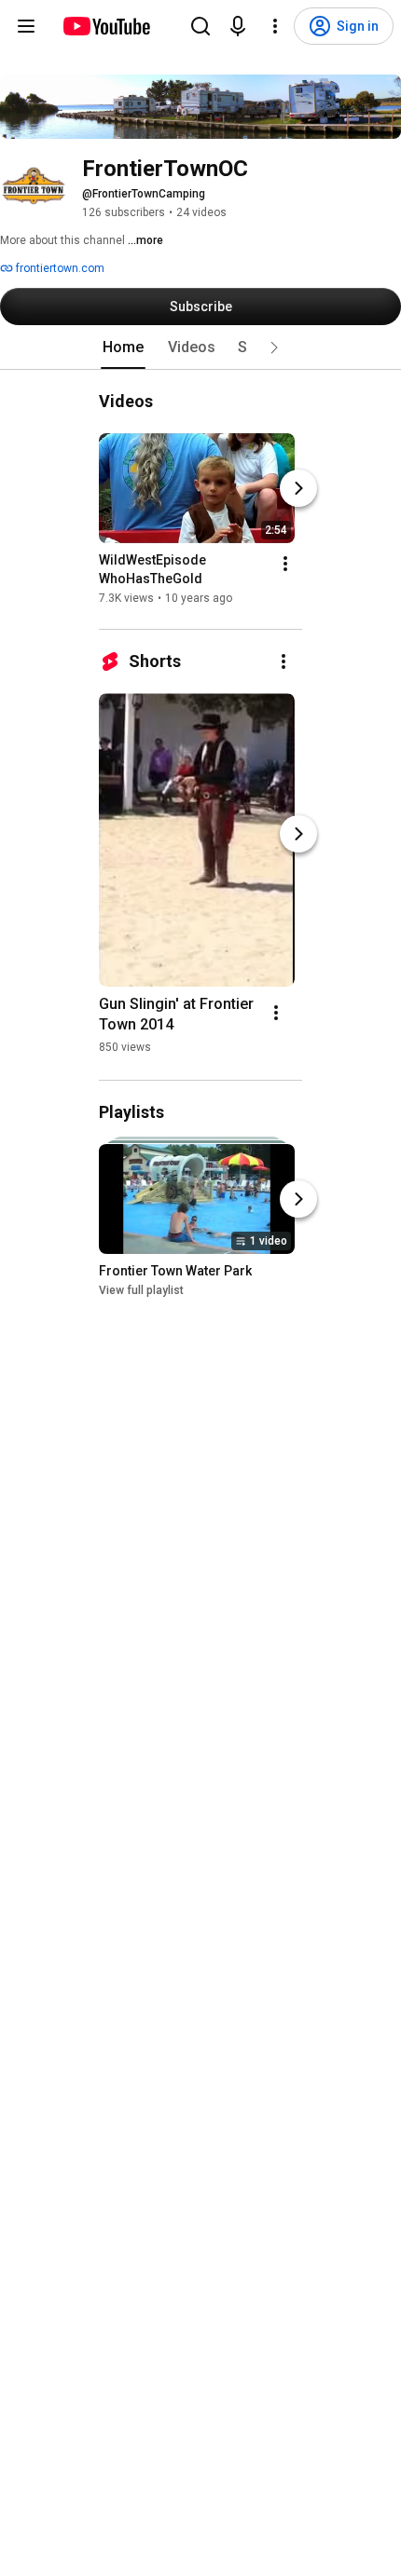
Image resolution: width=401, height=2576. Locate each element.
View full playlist (141, 1291)
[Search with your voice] (238, 26)
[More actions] (285, 564)
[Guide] (26, 26)
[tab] (123, 348)
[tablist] (200, 348)
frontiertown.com (59, 268)
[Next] (298, 488)
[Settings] (275, 26)
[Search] (200, 26)
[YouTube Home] (106, 26)
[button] (274, 348)
